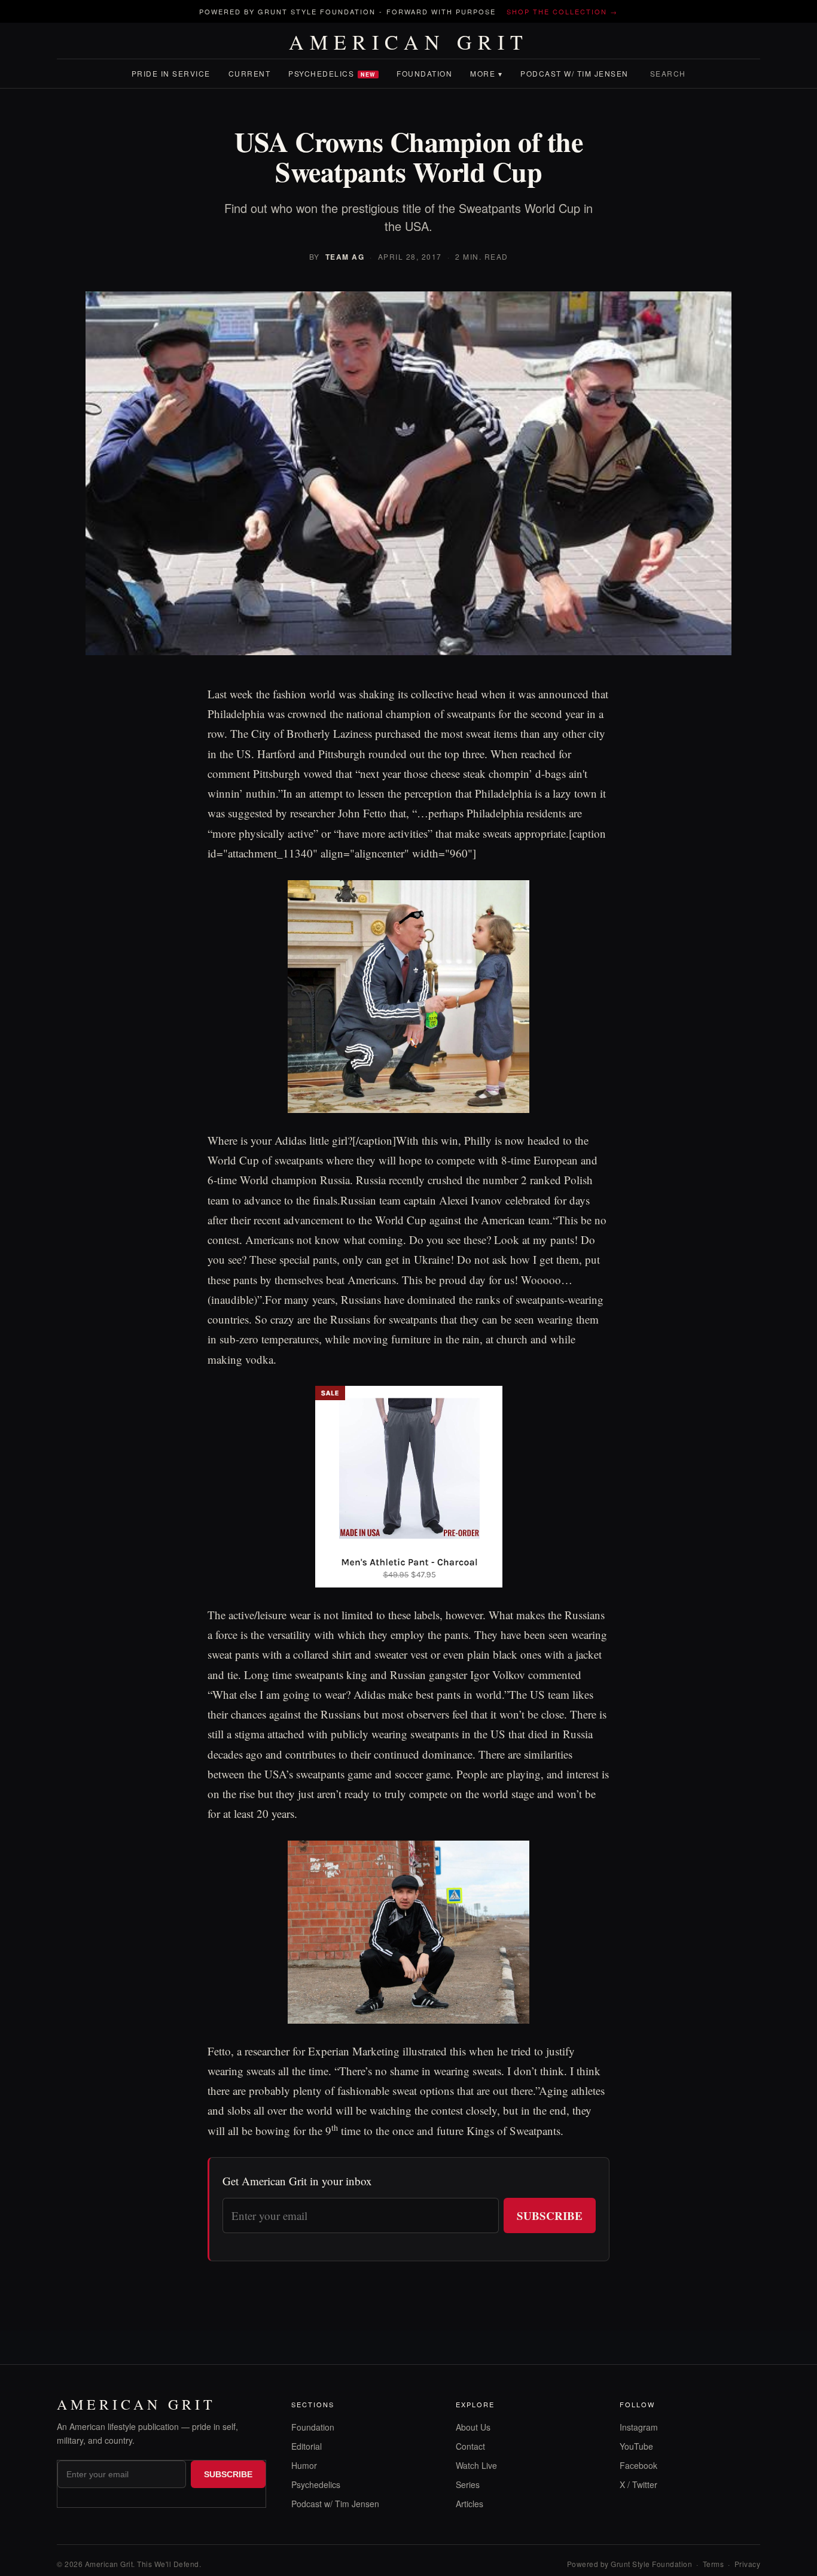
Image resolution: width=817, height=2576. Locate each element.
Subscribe (550, 2215)
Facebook (638, 2465)
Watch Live (476, 2465)
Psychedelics (332, 73)
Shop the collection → (562, 11)
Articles (470, 2504)
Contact (470, 2446)
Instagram (639, 2427)
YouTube (636, 2446)
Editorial (307, 2446)
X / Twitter (638, 2484)
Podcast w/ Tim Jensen (574, 73)
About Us (473, 2427)
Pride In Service (171, 73)
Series (468, 2484)
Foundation (424, 73)
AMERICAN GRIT (409, 42)
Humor (304, 2465)
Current (250, 73)
